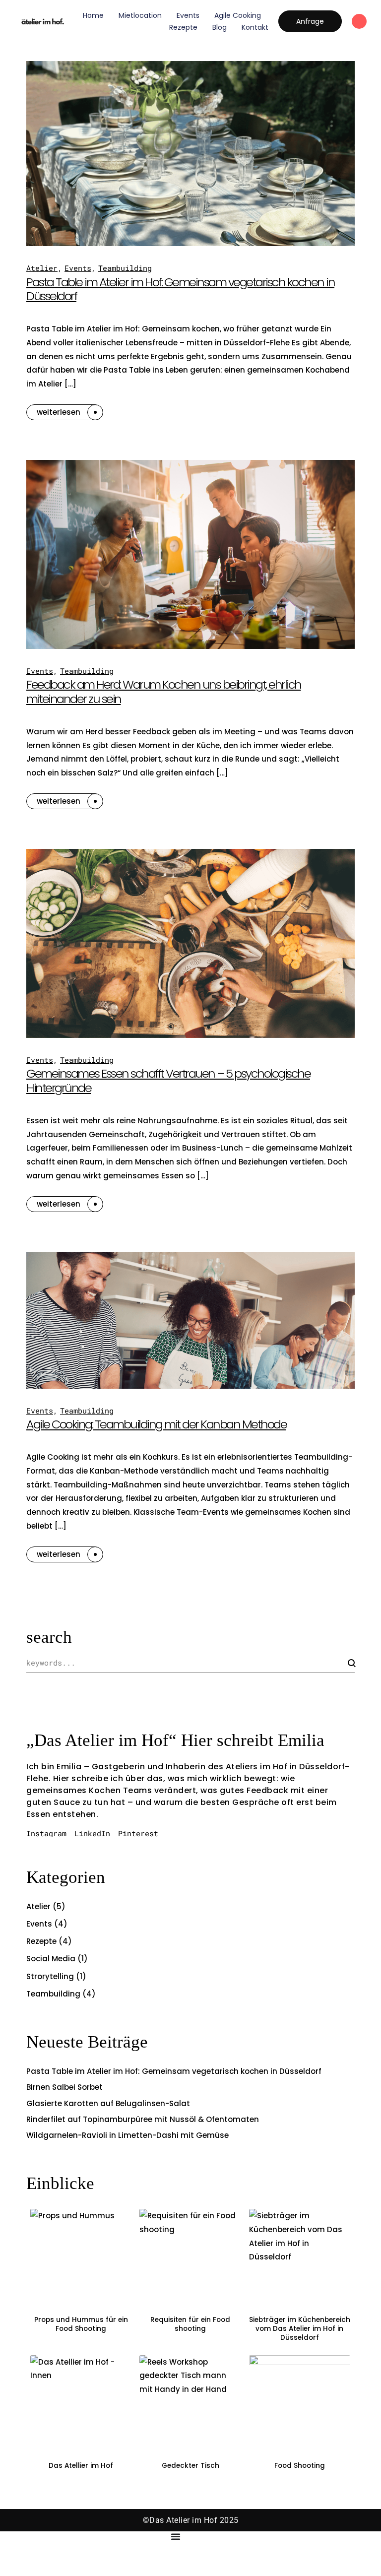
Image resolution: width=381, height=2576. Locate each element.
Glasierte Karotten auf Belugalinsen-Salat (108, 2103)
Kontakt (255, 27)
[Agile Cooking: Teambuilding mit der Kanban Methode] (190, 1320)
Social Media (51, 1959)
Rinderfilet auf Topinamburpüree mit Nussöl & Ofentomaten (143, 2119)
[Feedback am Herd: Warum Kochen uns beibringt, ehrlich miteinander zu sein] (190, 554)
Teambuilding (125, 268)
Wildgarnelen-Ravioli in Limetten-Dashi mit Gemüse (127, 2135)
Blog (220, 27)
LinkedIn (92, 1834)
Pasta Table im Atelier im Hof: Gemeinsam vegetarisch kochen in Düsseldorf (180, 289)
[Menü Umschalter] (176, 2536)
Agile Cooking (238, 15)
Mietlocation (140, 15)
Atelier (42, 268)
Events (188, 15)
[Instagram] (359, 21)
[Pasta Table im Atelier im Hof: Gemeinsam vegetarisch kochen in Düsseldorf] (190, 153)
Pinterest (138, 1834)
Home (93, 15)
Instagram (46, 1834)
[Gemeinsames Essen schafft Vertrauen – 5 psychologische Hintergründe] (190, 943)
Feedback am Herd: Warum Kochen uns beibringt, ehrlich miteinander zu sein (164, 692)
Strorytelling (50, 1976)
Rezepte (183, 27)
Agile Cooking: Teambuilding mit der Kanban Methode (156, 1424)
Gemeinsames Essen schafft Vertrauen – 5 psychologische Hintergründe (168, 1081)
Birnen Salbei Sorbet (64, 2087)
